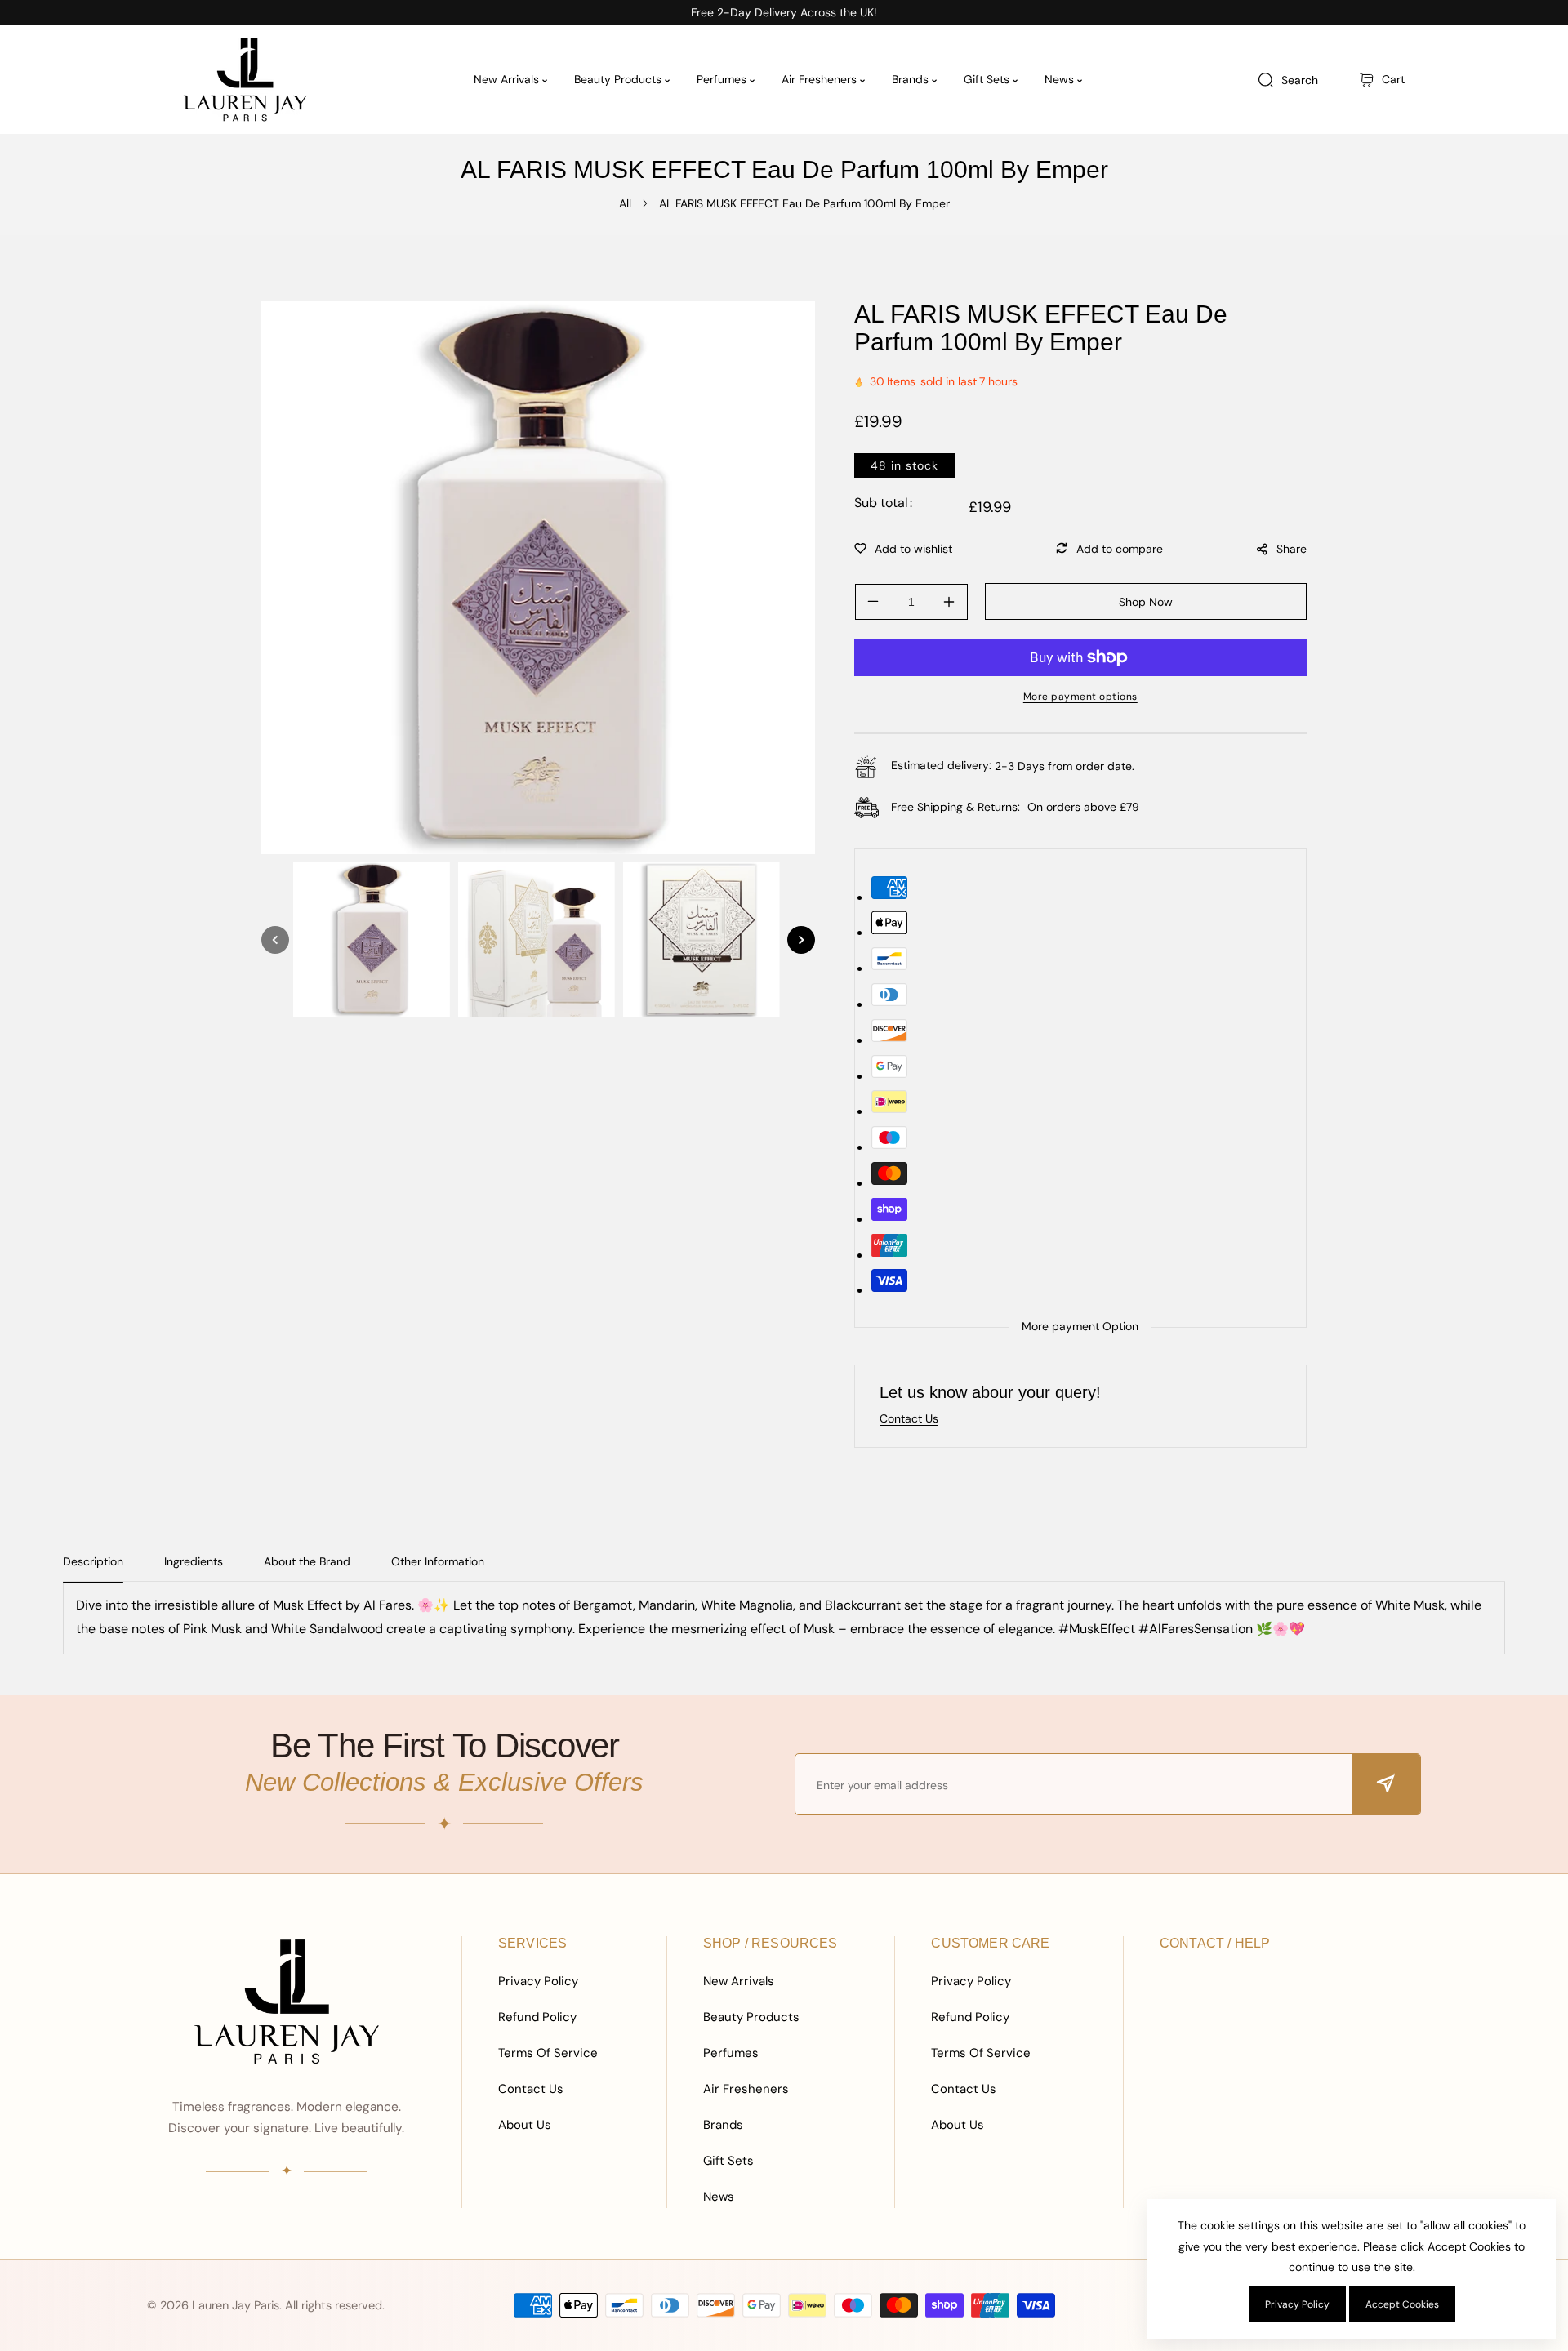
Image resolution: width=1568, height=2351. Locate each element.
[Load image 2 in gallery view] (537, 940)
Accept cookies (1402, 2304)
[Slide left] (275, 940)
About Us (525, 2125)
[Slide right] (801, 940)
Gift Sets (728, 2161)
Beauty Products (751, 2017)
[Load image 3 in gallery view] (702, 940)
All (625, 203)
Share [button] (1292, 549)
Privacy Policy (538, 1981)
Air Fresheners (746, 2089)
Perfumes (731, 2053)
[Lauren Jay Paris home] (287, 2001)
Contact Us (531, 2089)
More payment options (1080, 697)
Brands (723, 2125)
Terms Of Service (548, 2053)
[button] (1382, 80)
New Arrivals (739, 1981)
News (719, 2197)
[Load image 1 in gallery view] (372, 940)
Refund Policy (537, 2017)
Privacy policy (1297, 2304)
